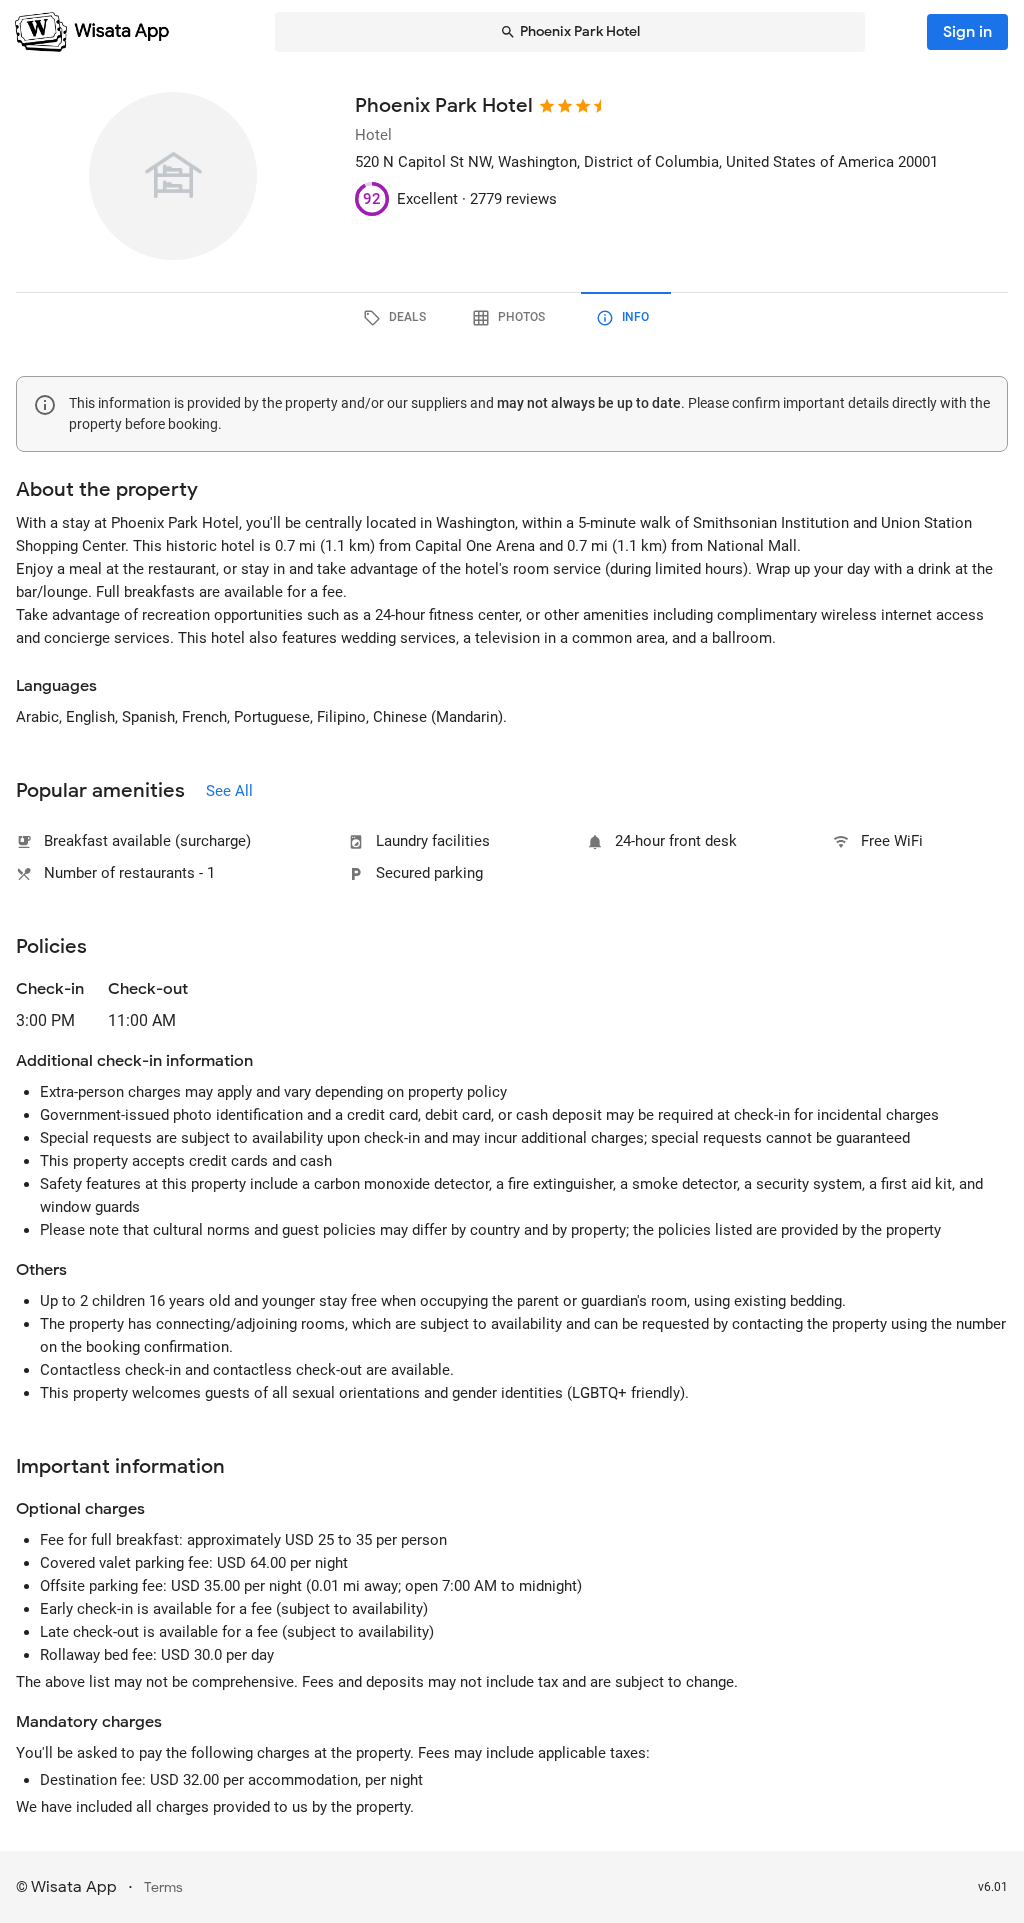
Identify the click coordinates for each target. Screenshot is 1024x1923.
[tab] (398, 318)
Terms (163, 1887)
